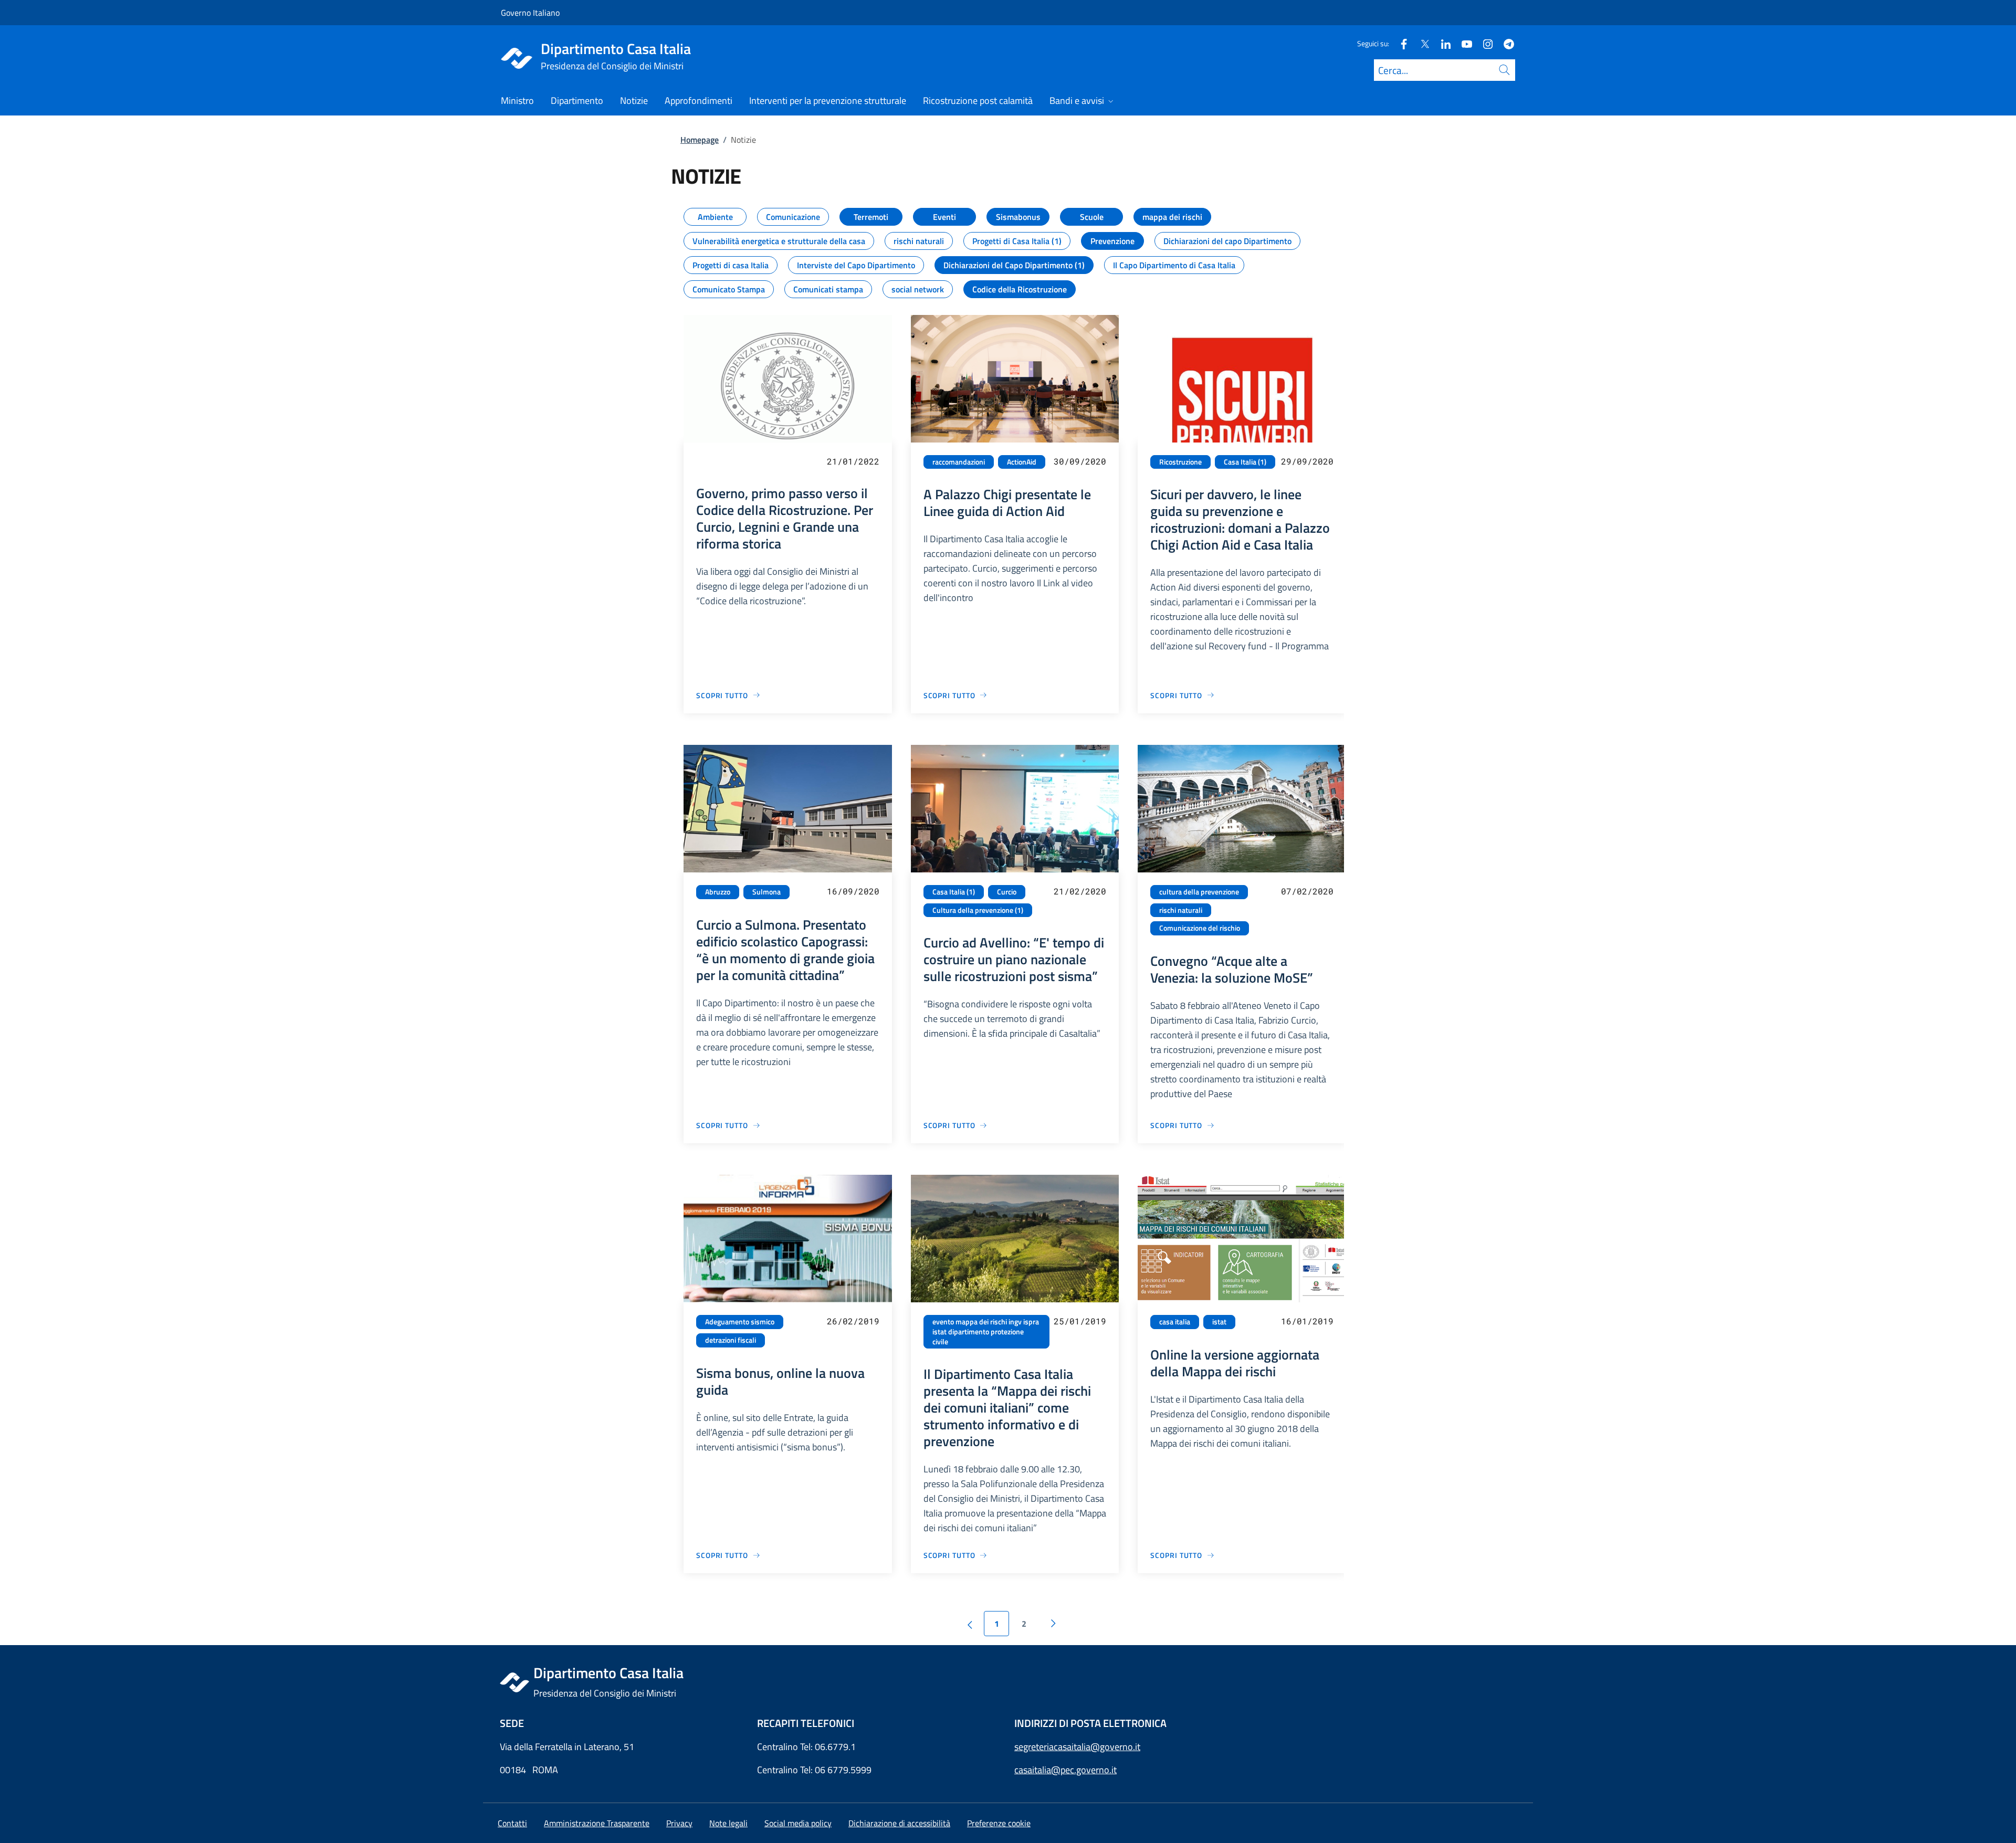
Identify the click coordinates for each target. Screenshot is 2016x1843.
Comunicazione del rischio (1200, 928)
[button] (999, 1823)
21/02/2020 (1080, 891)
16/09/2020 (853, 891)
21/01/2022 (853, 461)
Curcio (1007, 892)
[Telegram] (1505, 43)
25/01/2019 (1080, 1321)
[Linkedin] (1442, 43)
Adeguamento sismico (740, 1322)
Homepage (700, 140)
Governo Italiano (530, 13)
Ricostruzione (1180, 462)
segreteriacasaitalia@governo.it (1077, 1747)
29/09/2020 (1307, 461)
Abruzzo (718, 892)
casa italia (1175, 1322)
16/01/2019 (1307, 1321)
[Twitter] (1421, 43)
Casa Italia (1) (1245, 462)
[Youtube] (1463, 43)
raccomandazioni (959, 462)
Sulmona (766, 892)
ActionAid (1022, 462)
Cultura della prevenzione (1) (978, 910)
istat (1219, 1322)
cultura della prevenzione (1199, 892)
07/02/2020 (1307, 891)
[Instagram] (1484, 43)
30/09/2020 (1080, 461)
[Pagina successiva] (1053, 1624)
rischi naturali (1181, 910)
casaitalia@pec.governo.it (1065, 1770)
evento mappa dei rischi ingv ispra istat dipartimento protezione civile (986, 1331)
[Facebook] (1400, 43)
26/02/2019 (853, 1321)
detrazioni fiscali (731, 1340)
